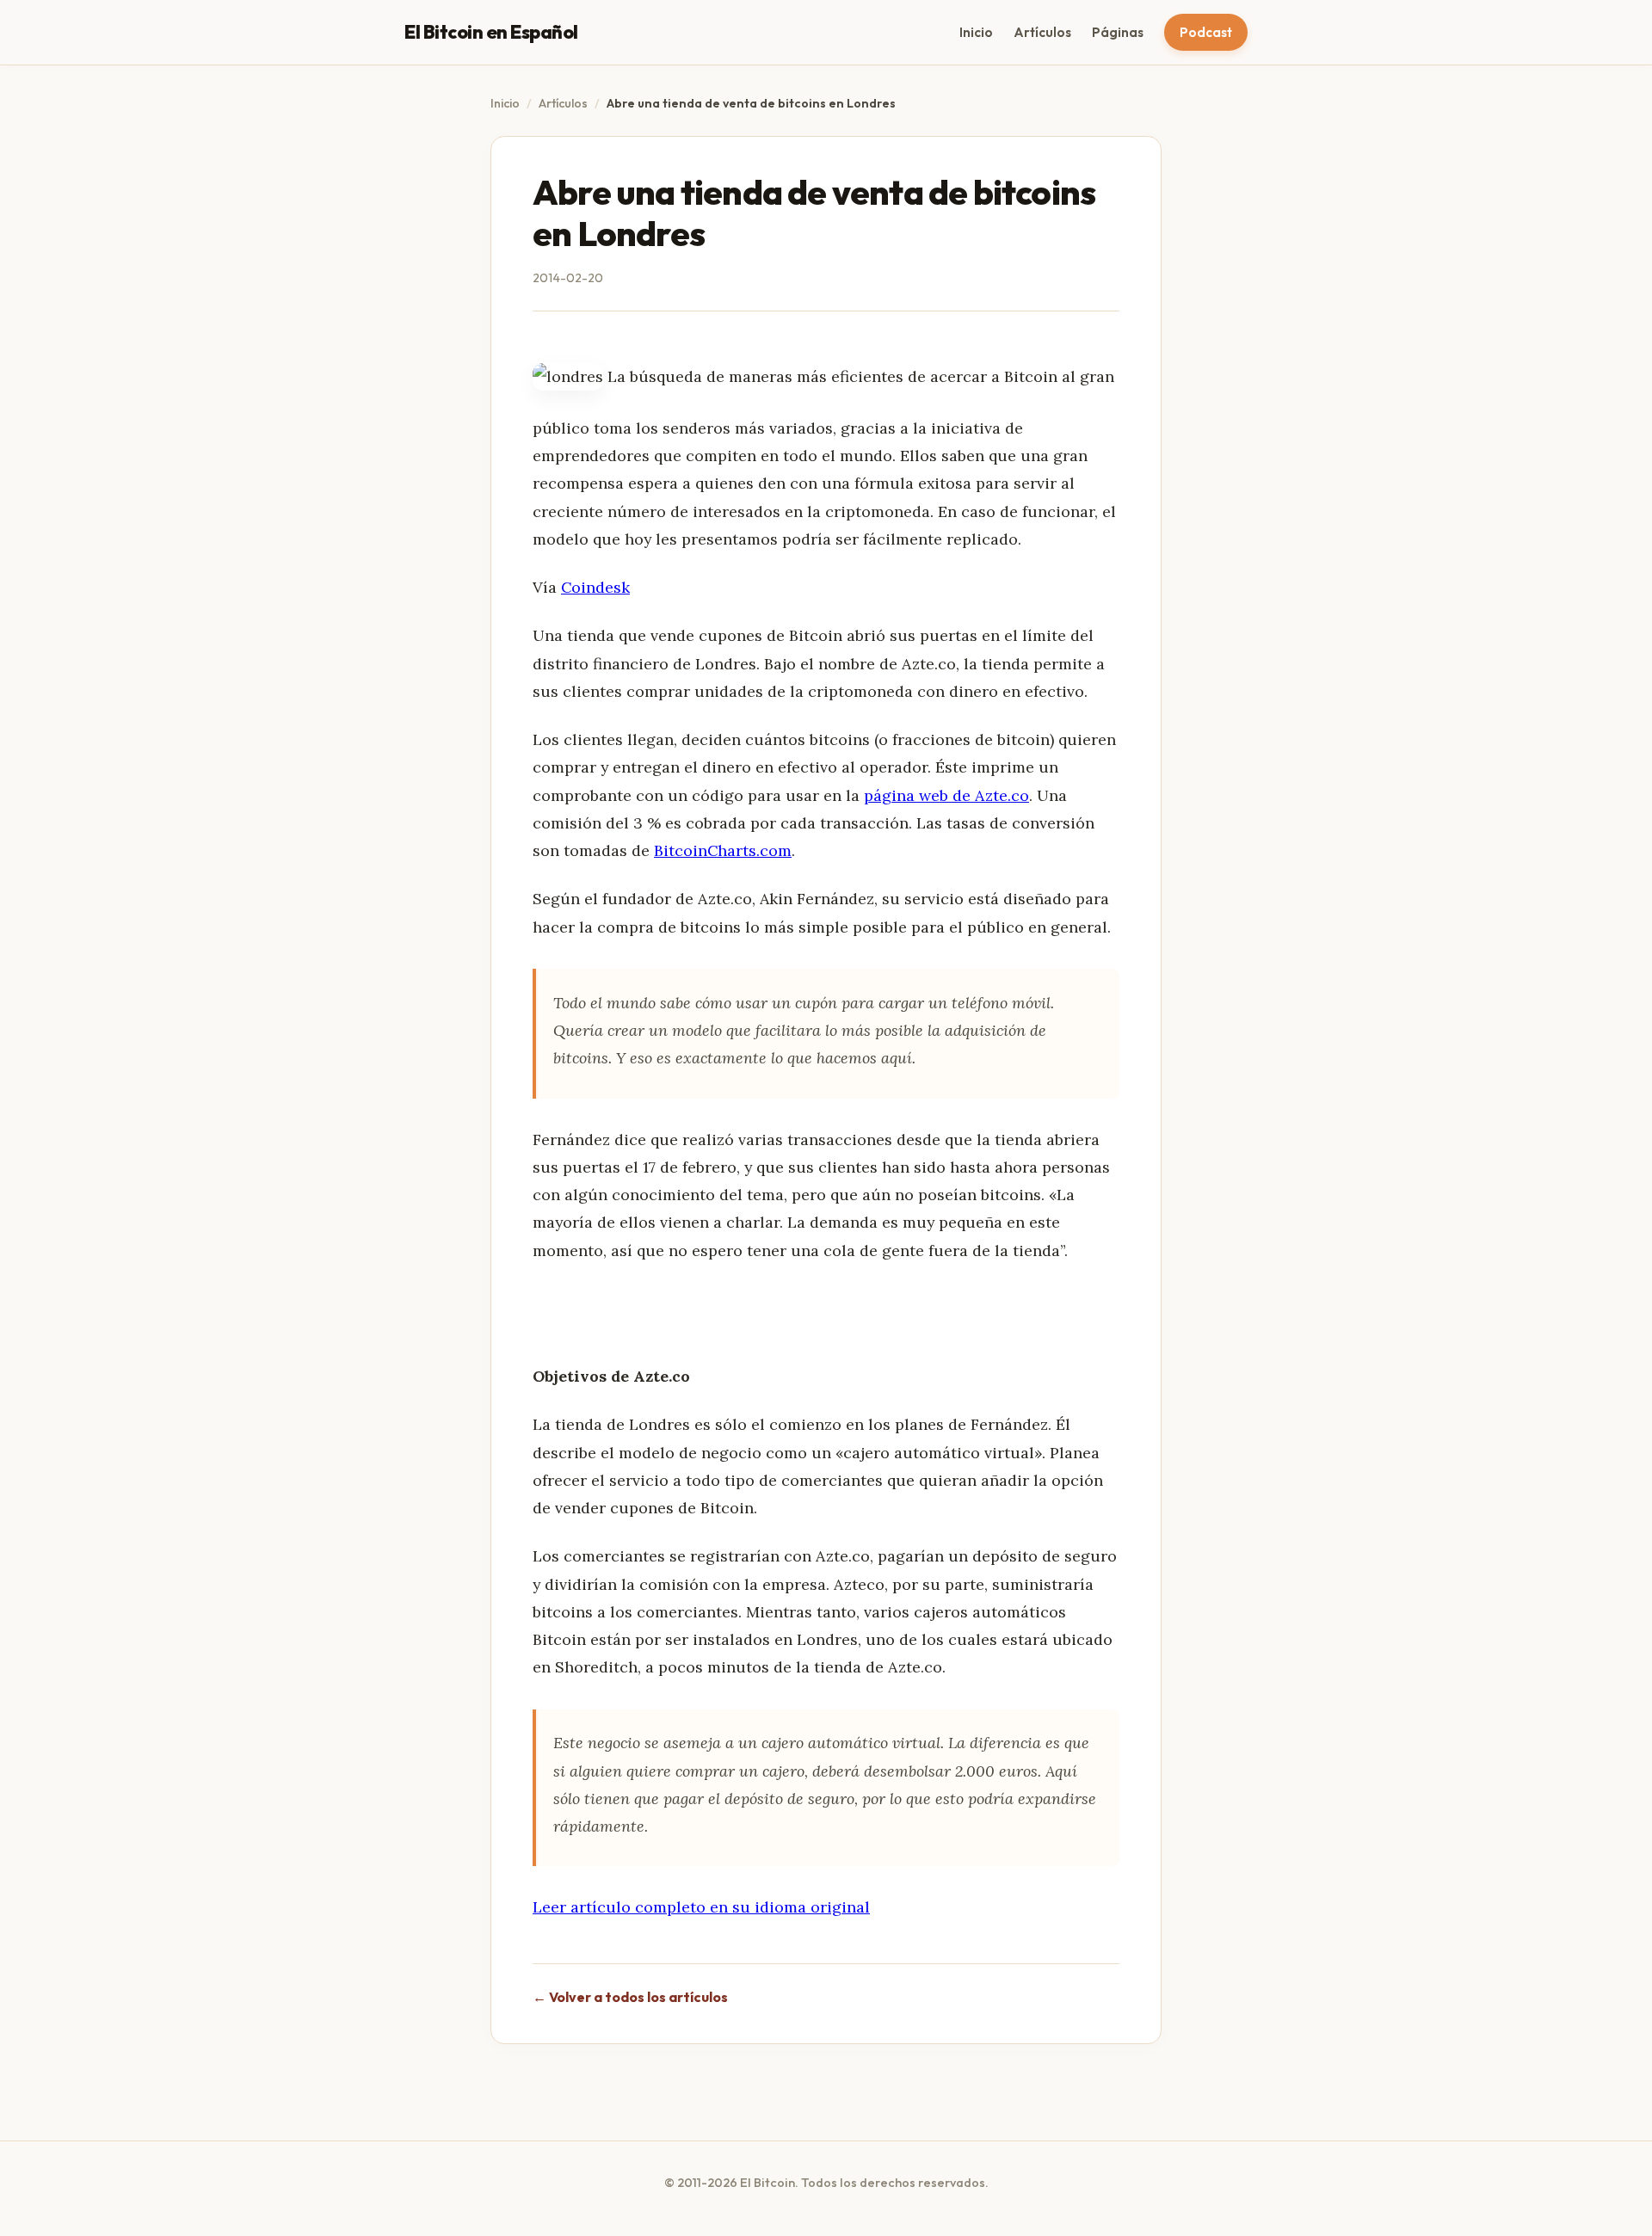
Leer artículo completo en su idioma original (701, 1907)
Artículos (1042, 32)
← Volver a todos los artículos (630, 1997)
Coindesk (595, 587)
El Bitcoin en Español (491, 32)
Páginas (1118, 32)
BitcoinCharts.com (723, 850)
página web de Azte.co (946, 795)
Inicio (976, 32)
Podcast (1206, 32)
